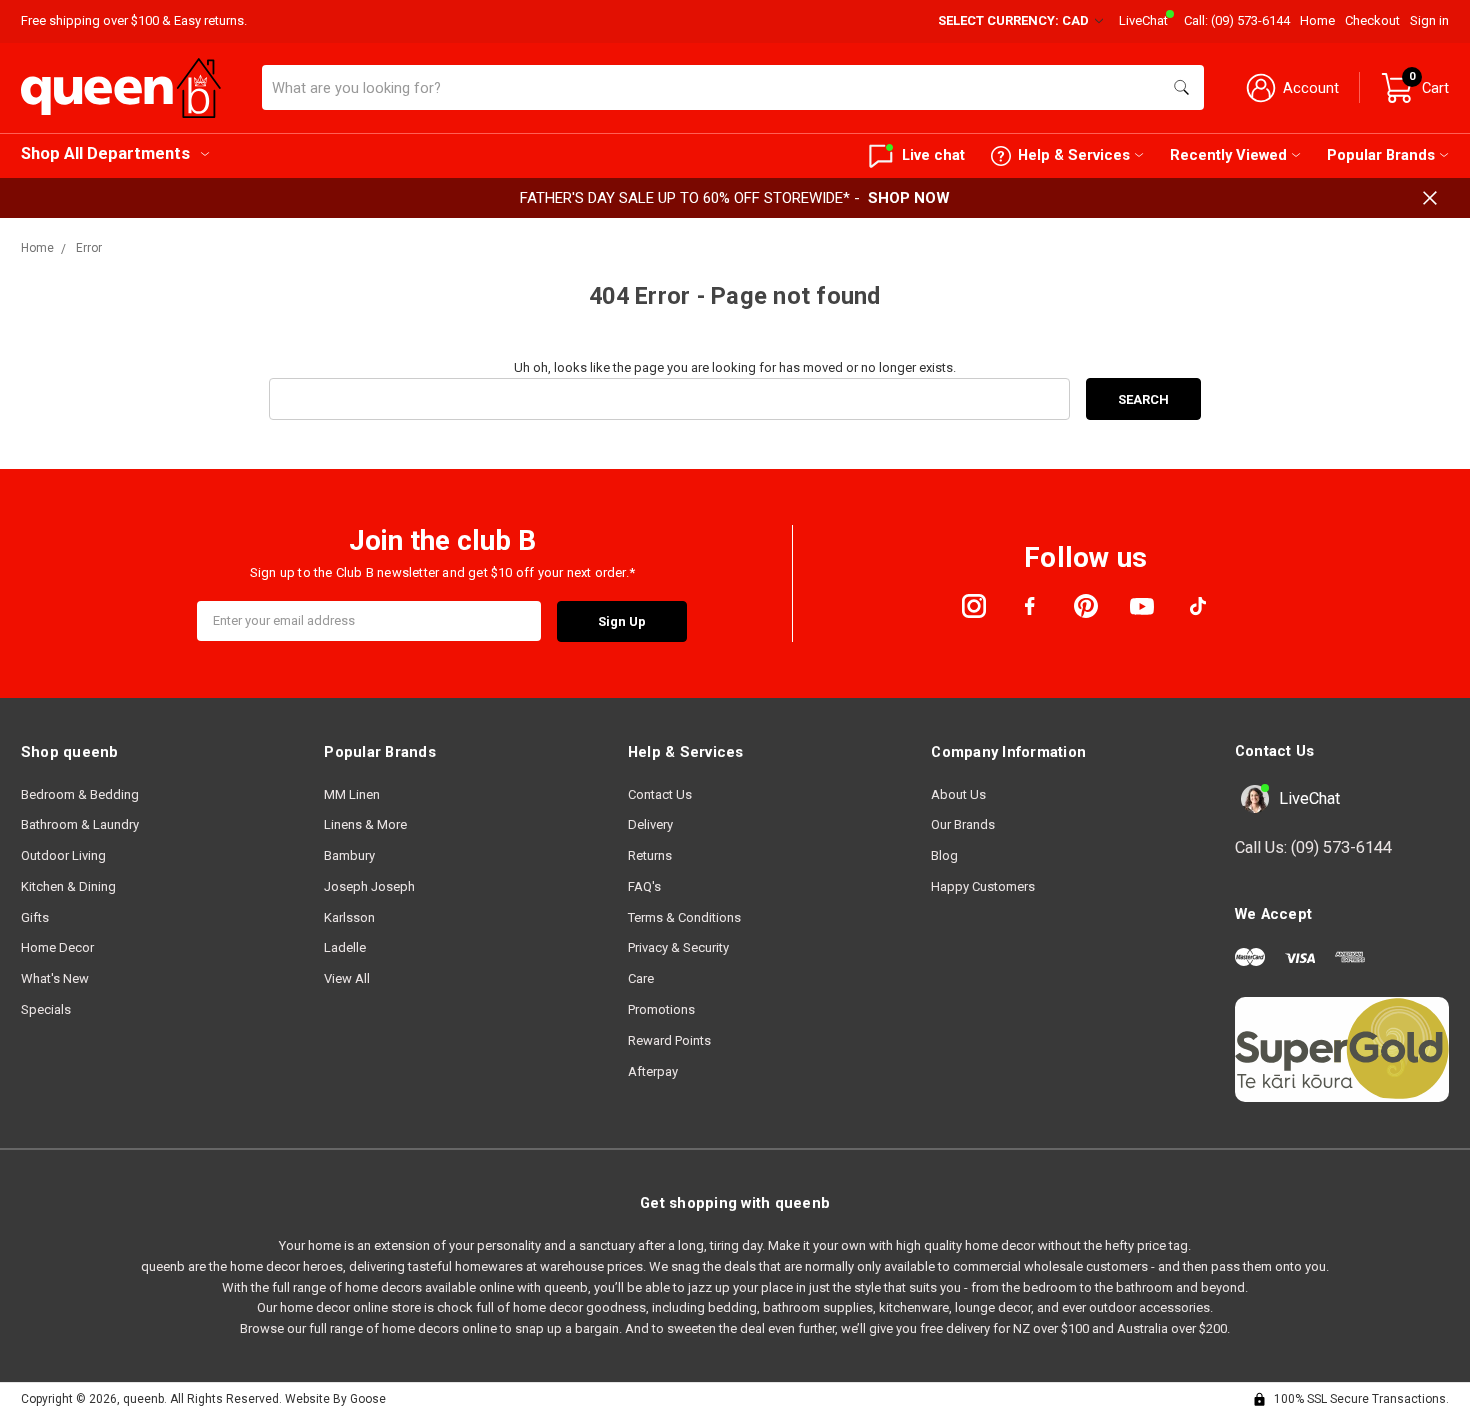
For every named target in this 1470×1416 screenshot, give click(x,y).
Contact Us (660, 794)
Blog (944, 855)
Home (1317, 20)
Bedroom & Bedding (80, 794)
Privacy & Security (678, 947)
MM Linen (352, 794)
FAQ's (644, 886)
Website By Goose (335, 1399)
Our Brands (963, 824)
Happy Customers (983, 886)
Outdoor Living (63, 855)
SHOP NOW (909, 198)
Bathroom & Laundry (80, 824)
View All (347, 978)
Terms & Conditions (684, 917)
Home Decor (57, 947)
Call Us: (1313, 847)
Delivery (650, 824)
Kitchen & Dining (68, 886)
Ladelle (345, 947)
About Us (958, 794)
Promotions (661, 1009)
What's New (55, 978)
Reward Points (669, 1040)
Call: (1237, 20)
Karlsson (349, 917)
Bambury (349, 855)
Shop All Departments (105, 153)
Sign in (1429, 20)
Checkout (1372, 20)
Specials (46, 1009)
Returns (650, 855)
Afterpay (653, 1071)
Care (641, 978)
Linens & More (365, 824)
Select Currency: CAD (1015, 20)
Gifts (35, 917)
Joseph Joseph (369, 886)
